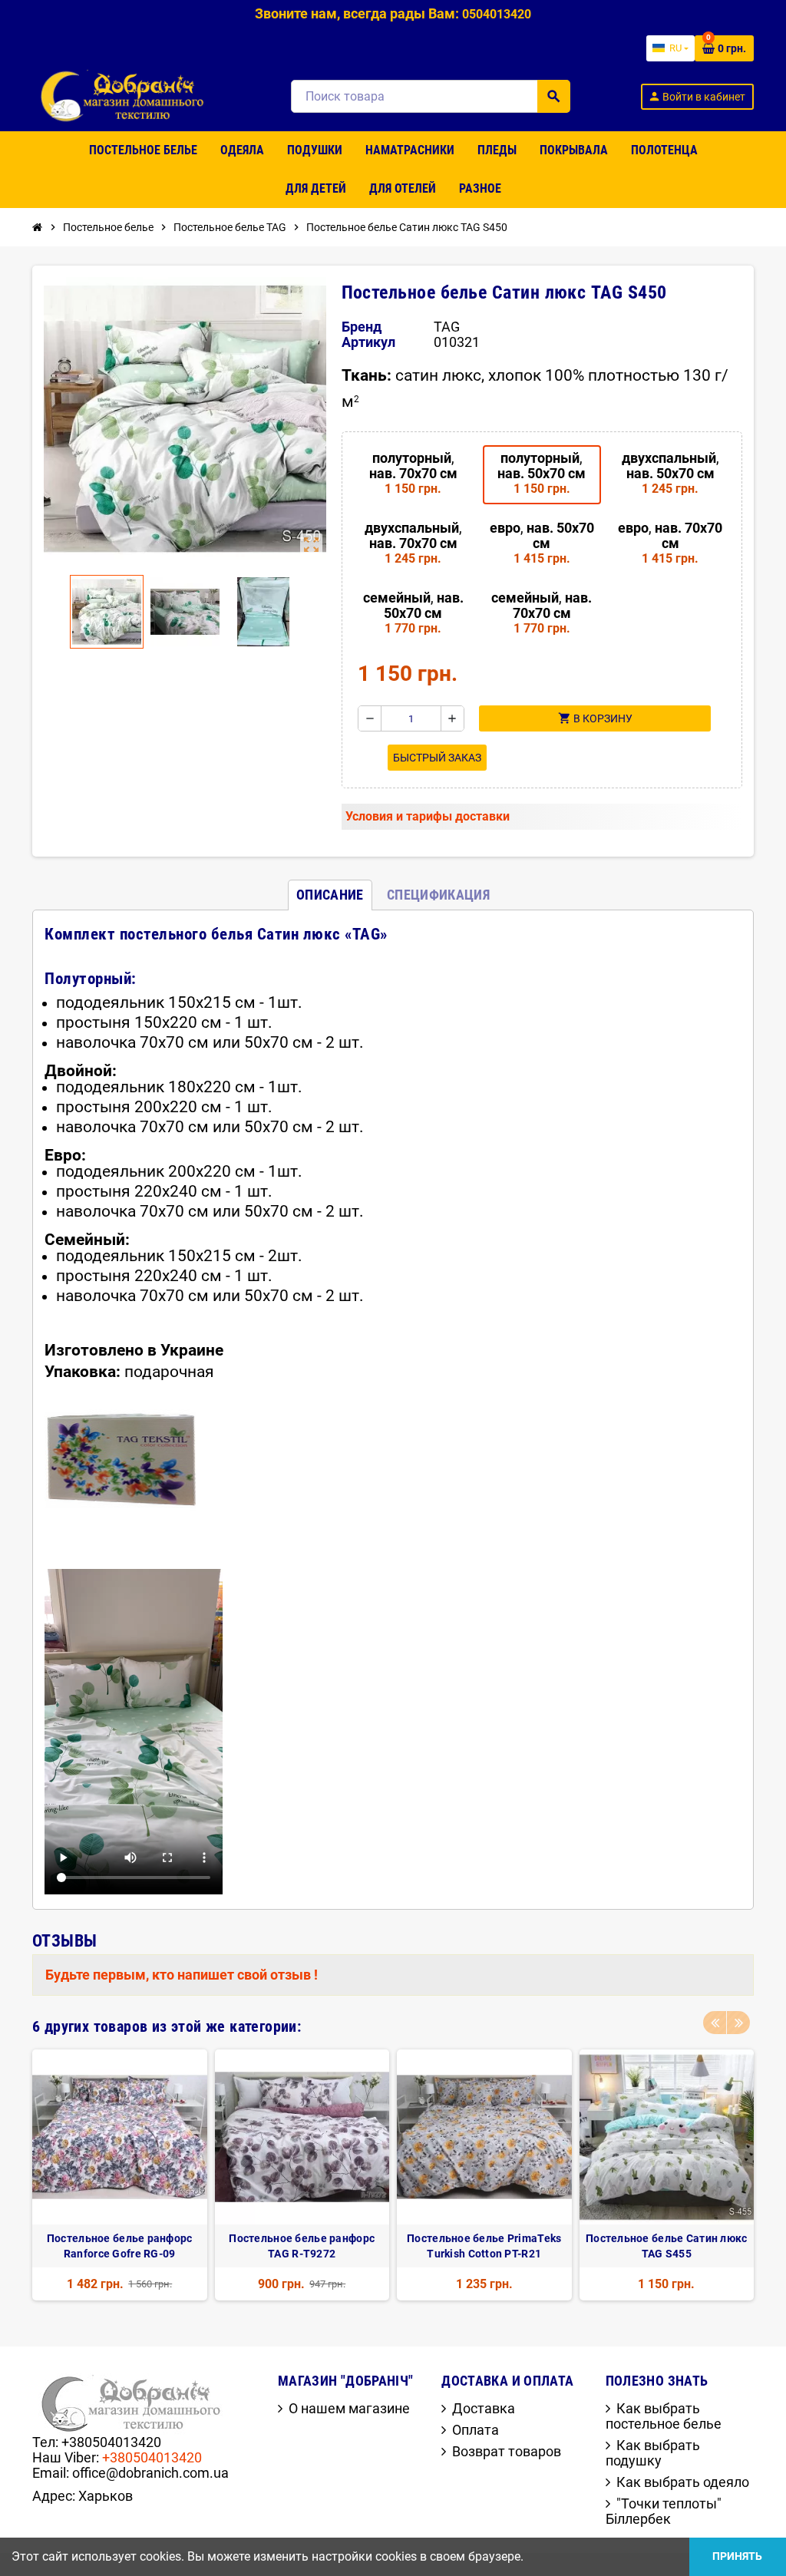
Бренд (362, 327)
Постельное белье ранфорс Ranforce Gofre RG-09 (120, 2246)
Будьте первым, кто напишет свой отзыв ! (182, 1975)
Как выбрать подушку (653, 2453)
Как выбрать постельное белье (664, 2416)
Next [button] (738, 2023)
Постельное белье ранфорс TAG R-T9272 (302, 2246)
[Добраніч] (127, 95)
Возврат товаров (507, 2451)
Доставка (484, 2408)
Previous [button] (715, 2023)
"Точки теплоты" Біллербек (664, 2511)
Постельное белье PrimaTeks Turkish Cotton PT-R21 (484, 2246)
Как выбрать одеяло (683, 2482)
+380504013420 (152, 2457)
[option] (120, 2175)
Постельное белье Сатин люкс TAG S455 (667, 2246)
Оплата (476, 2430)
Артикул (368, 342)
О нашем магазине (349, 2408)
